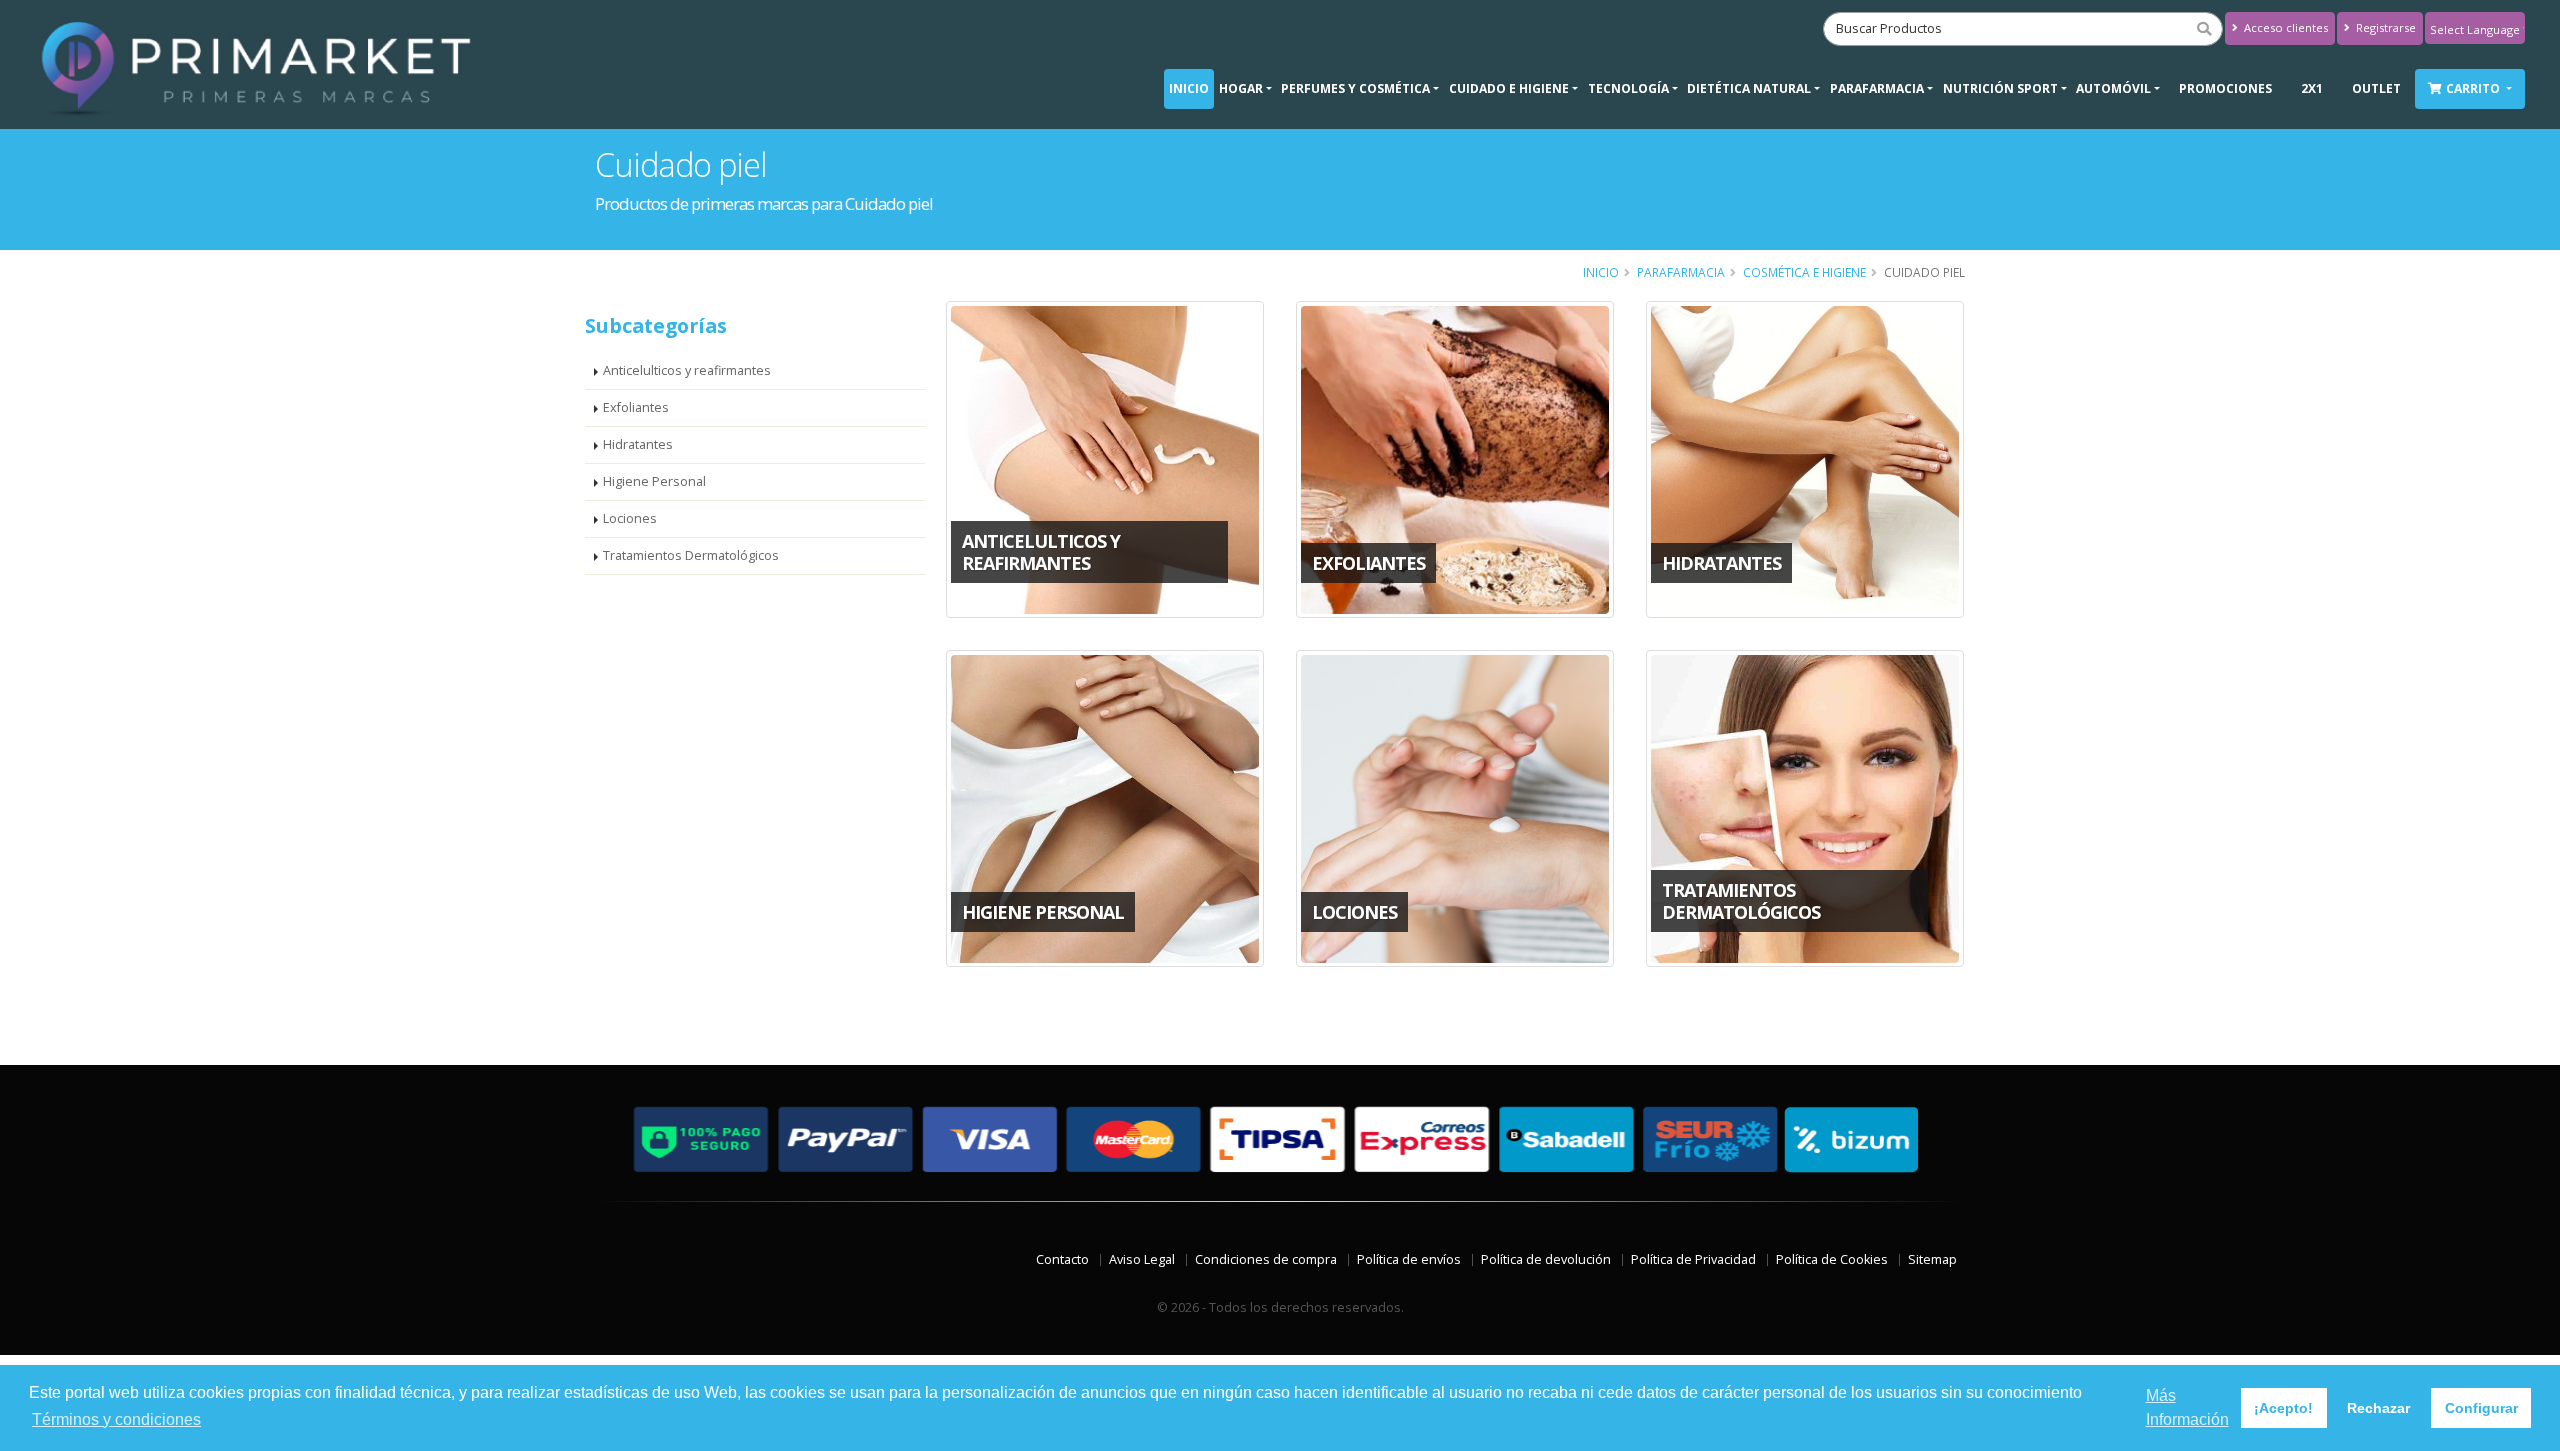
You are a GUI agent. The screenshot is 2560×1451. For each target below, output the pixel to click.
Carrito (2474, 88)
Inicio (1189, 88)
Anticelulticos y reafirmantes (687, 370)
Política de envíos (1409, 1259)
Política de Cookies (1832, 1259)
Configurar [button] (2481, 1408)
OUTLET (2376, 88)
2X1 (2312, 88)
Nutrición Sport (2000, 88)
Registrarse (2384, 27)
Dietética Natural (1749, 88)
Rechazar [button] (2378, 1408)
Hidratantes (638, 444)
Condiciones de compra (1266, 1259)
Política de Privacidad (1693, 1259)
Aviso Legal (1142, 1259)
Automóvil (2113, 88)
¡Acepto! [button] (2283, 1408)
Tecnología (1628, 88)
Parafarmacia (1877, 88)
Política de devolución (1546, 1259)
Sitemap (1932, 1259)
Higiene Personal (654, 481)
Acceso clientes (2284, 27)
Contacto (1062, 1259)
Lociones (630, 518)
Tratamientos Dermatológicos (691, 555)
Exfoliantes (636, 407)
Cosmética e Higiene (1804, 272)
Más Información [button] (2187, 1407)
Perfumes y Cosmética (1355, 88)
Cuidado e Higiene (1509, 88)
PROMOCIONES (2225, 88)
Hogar (1241, 88)
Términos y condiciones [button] (116, 1419)
